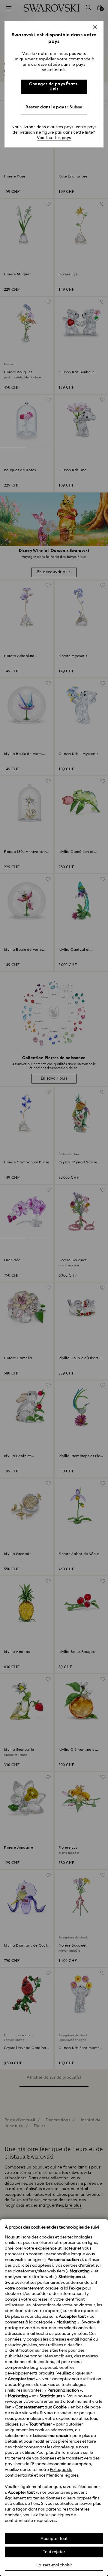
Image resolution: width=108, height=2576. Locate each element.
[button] (95, 27)
